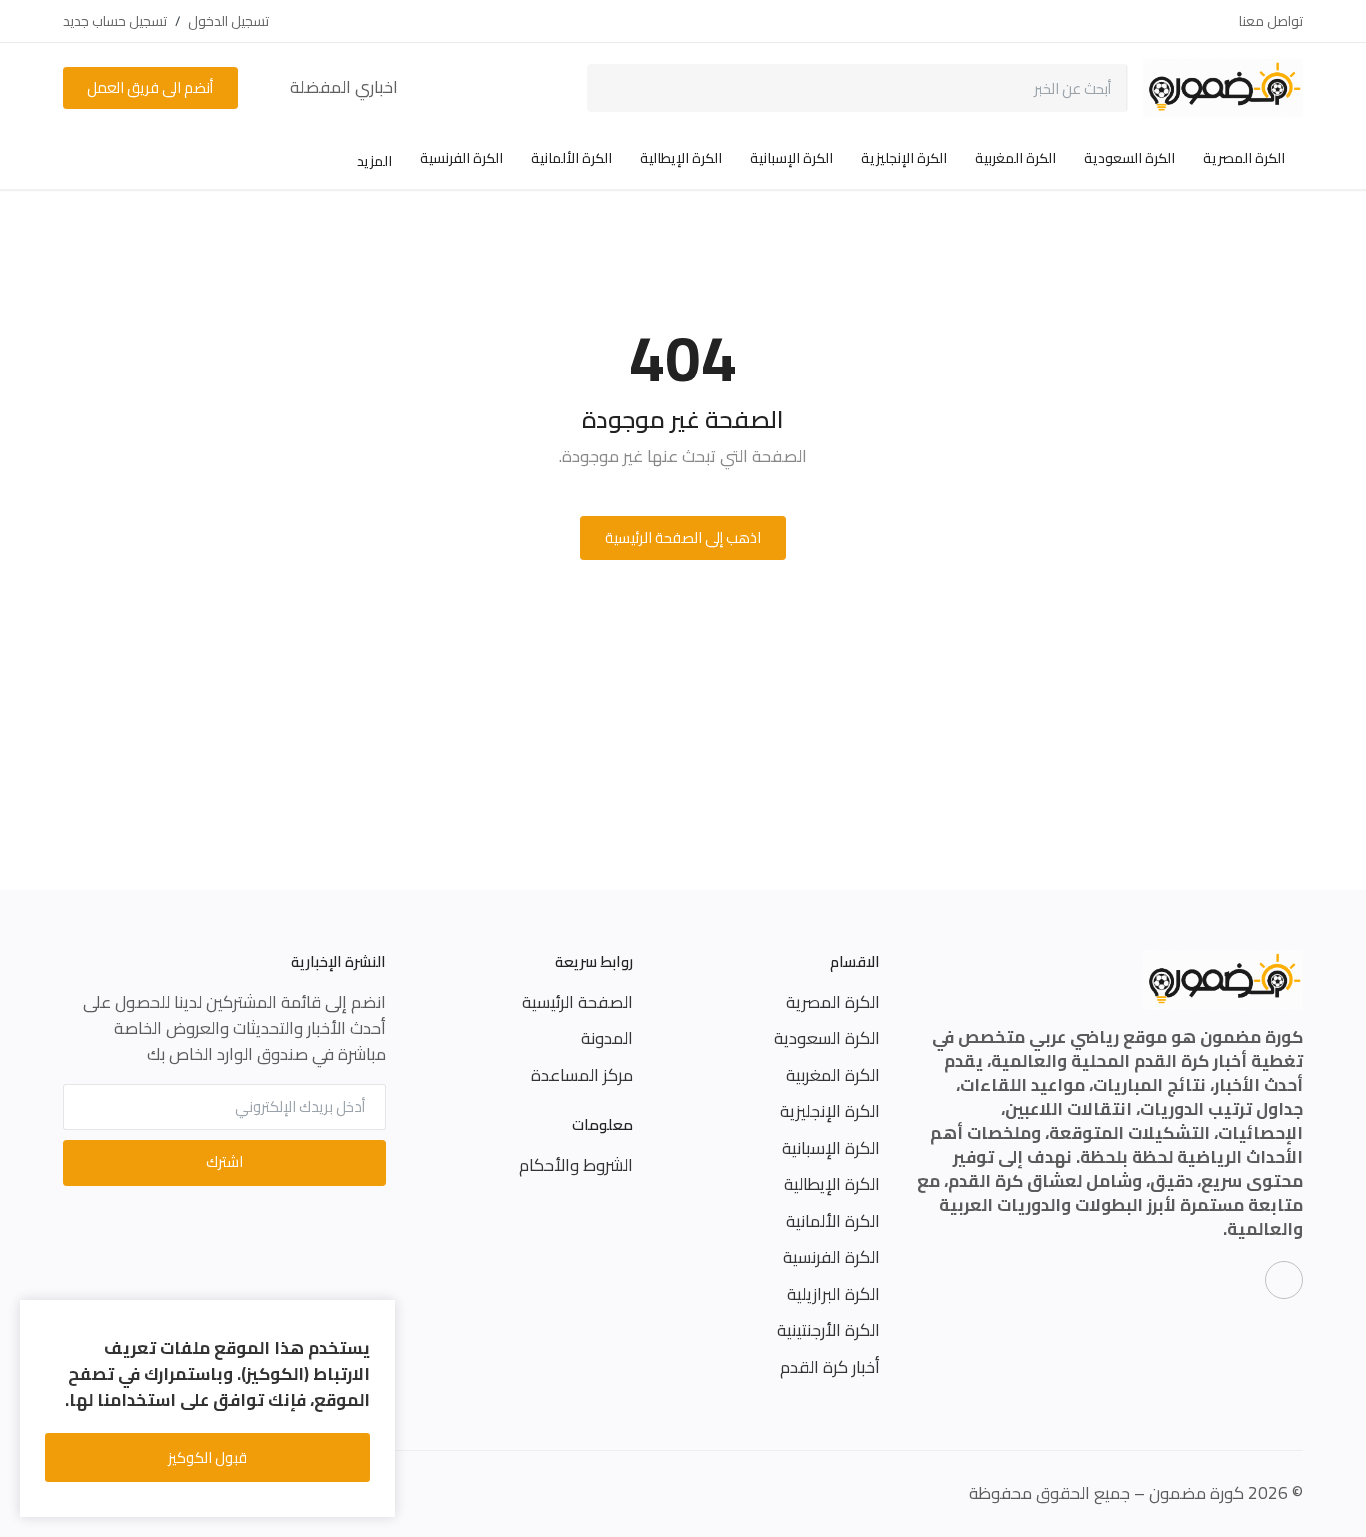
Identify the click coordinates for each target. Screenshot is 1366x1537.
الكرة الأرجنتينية (828, 1330)
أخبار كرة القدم (830, 1367)
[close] (376, 1319)
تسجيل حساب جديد (115, 21)
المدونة (607, 1038)
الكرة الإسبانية (791, 158)
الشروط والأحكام (576, 1165)
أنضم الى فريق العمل (150, 87)
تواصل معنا (1271, 21)
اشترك (224, 1161)
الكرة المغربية (1015, 158)
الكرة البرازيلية (833, 1294)
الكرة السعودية (1129, 158)
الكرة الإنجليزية (904, 158)
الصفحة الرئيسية (577, 1002)
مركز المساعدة (582, 1075)
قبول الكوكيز (207, 1457)
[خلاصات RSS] (1284, 1280)
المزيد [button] (373, 161)
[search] (616, 88)
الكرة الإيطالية (681, 158)
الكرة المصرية (1244, 158)
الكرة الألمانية (571, 158)
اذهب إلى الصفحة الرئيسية (683, 537)
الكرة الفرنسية (461, 158)
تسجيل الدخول (228, 21)
